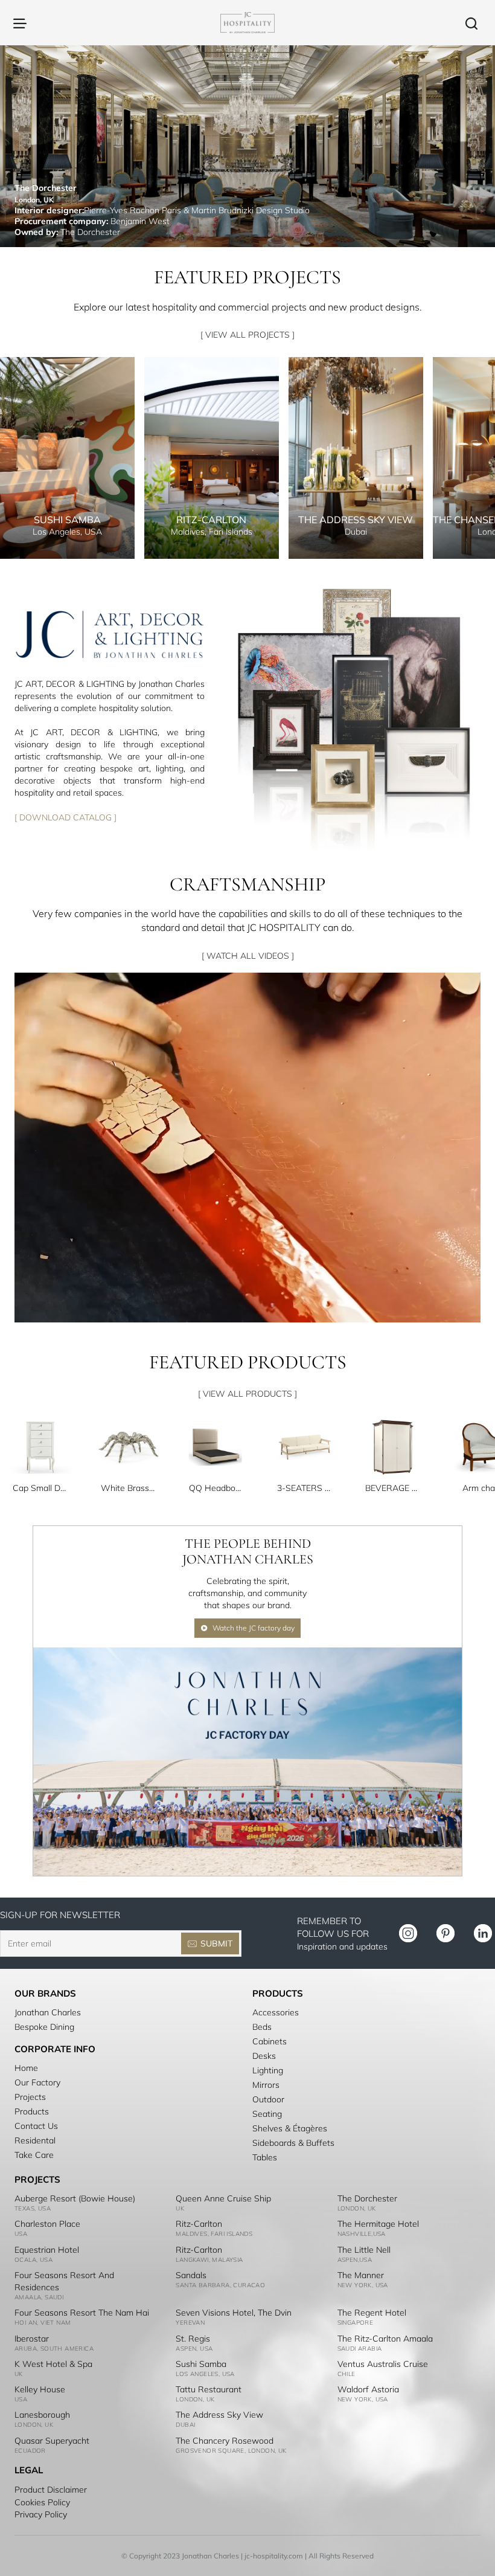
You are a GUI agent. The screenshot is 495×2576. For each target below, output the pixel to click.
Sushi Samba (201, 2364)
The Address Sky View (219, 2415)
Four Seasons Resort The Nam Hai (82, 2313)
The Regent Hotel (372, 2313)
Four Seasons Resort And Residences (64, 2281)
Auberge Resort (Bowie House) (75, 2198)
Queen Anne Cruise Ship (223, 2198)
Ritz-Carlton (199, 2224)
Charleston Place (47, 2224)
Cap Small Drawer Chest (40, 1488)
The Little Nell (364, 2250)
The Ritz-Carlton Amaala (385, 2339)
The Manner (361, 2275)
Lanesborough (42, 2415)
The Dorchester (367, 2198)
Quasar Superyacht (52, 2441)
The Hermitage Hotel (378, 2224)
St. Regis (193, 2339)
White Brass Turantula (129, 1488)
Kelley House (40, 2389)
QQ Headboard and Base (217, 1488)
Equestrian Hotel (47, 2250)
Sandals (191, 2275)
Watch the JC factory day (254, 1628)
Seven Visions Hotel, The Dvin (234, 2313)
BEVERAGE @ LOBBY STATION (393, 1488)
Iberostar (32, 2339)
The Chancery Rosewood (225, 2441)
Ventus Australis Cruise (383, 2364)
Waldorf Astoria (368, 2389)
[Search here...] (471, 23)
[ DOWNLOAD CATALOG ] (65, 817)
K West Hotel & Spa (53, 2364)
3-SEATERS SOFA (305, 1488)
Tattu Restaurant (209, 2389)
